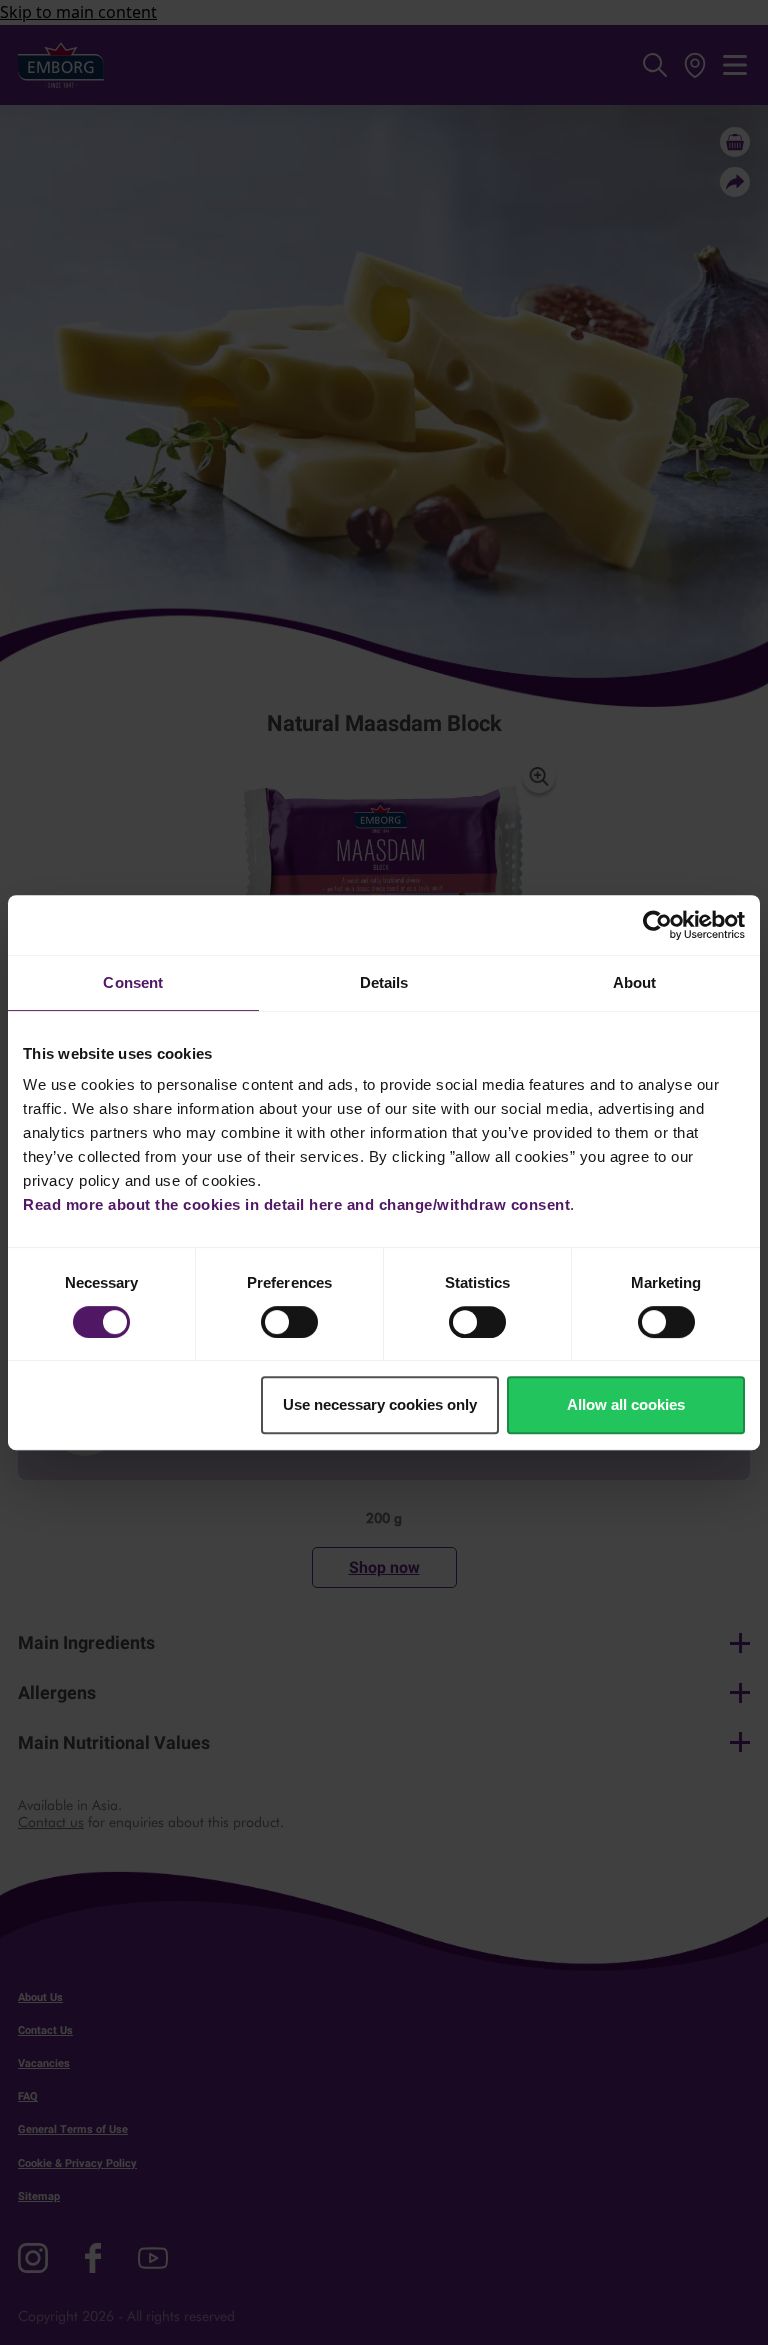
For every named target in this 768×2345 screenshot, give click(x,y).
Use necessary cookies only (380, 1404)
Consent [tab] (133, 982)
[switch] (289, 1322)
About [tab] (635, 982)
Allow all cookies (626, 1404)
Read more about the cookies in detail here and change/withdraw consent (296, 1204)
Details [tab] (384, 982)
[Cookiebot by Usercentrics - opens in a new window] (657, 925)
